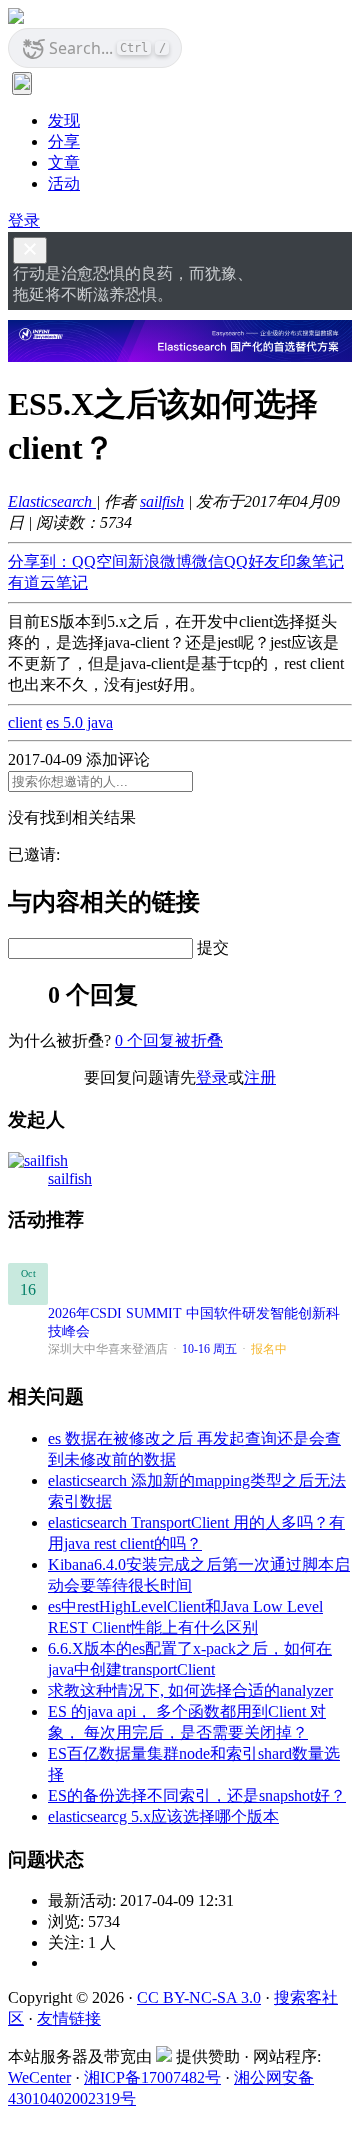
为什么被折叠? (59, 1040)
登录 (24, 220)
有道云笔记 (48, 582)
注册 (260, 1077)
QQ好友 (252, 561)
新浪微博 (160, 561)
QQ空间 (100, 561)
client (25, 722)
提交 (213, 947)
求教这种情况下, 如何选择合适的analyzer (190, 1690)
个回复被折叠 (169, 1040)
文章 (64, 162)
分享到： (40, 561)
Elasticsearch (52, 501)
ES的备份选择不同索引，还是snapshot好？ (197, 1795)
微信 (208, 561)
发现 (64, 120)
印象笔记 (312, 561)
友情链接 (69, 2018)
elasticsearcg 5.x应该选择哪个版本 (163, 1816)
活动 (64, 183)
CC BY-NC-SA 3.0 (199, 1997)
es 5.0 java (79, 722)
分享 (64, 141)
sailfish (162, 501)
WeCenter (39, 2077)
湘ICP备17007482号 (152, 2077)
